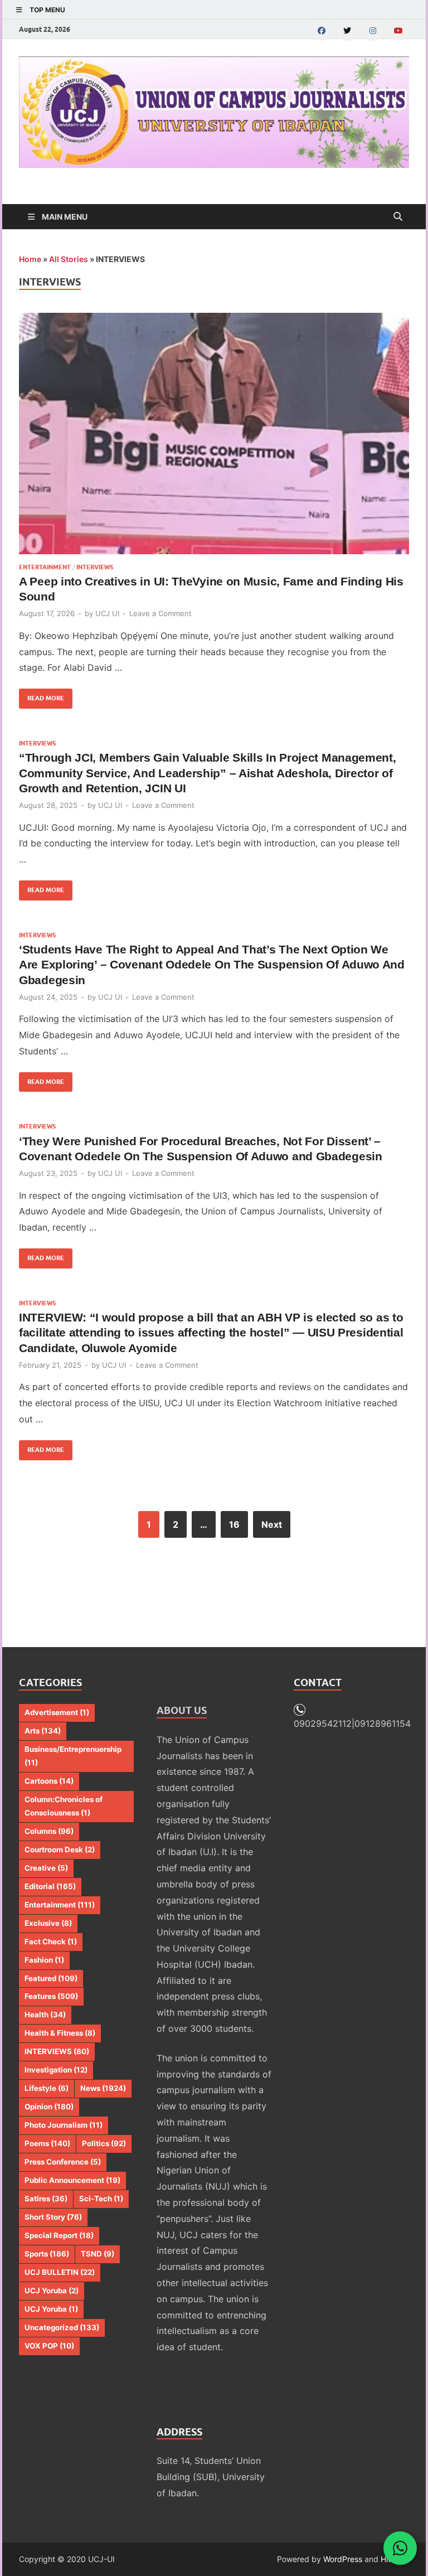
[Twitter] (347, 30)
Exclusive (48, 1923)
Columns (49, 1831)
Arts (43, 1731)
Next (272, 1524)
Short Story (53, 2217)
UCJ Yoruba (52, 2291)
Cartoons (49, 1781)
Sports (47, 2254)
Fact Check (51, 1941)
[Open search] (398, 217)
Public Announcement (72, 2180)
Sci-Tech (101, 2199)
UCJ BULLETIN (60, 2272)
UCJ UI (107, 613)
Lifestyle (47, 2088)
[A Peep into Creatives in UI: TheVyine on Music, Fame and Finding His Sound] (214, 433)
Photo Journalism (64, 2125)
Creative (46, 1868)
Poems (47, 2143)
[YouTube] (398, 30)
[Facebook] (322, 30)
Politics (104, 2143)
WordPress (343, 2559)
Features (51, 1996)
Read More (42, 695)
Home (30, 259)
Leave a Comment (160, 613)
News (103, 2088)
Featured (51, 1978)
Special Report (59, 2235)
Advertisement (57, 1712)
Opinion (49, 2107)
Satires (46, 2199)
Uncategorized (62, 2327)
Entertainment (45, 567)
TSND (98, 2254)
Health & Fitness (60, 2033)
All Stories (69, 259)
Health (45, 2015)
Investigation (56, 2070)
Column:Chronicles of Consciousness (64, 1806)
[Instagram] (373, 30)
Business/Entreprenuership (73, 1756)
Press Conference (63, 2162)
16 (234, 1524)
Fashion (44, 1960)
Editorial (50, 1886)
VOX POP (49, 2346)
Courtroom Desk (60, 1849)
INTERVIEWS (95, 567)
